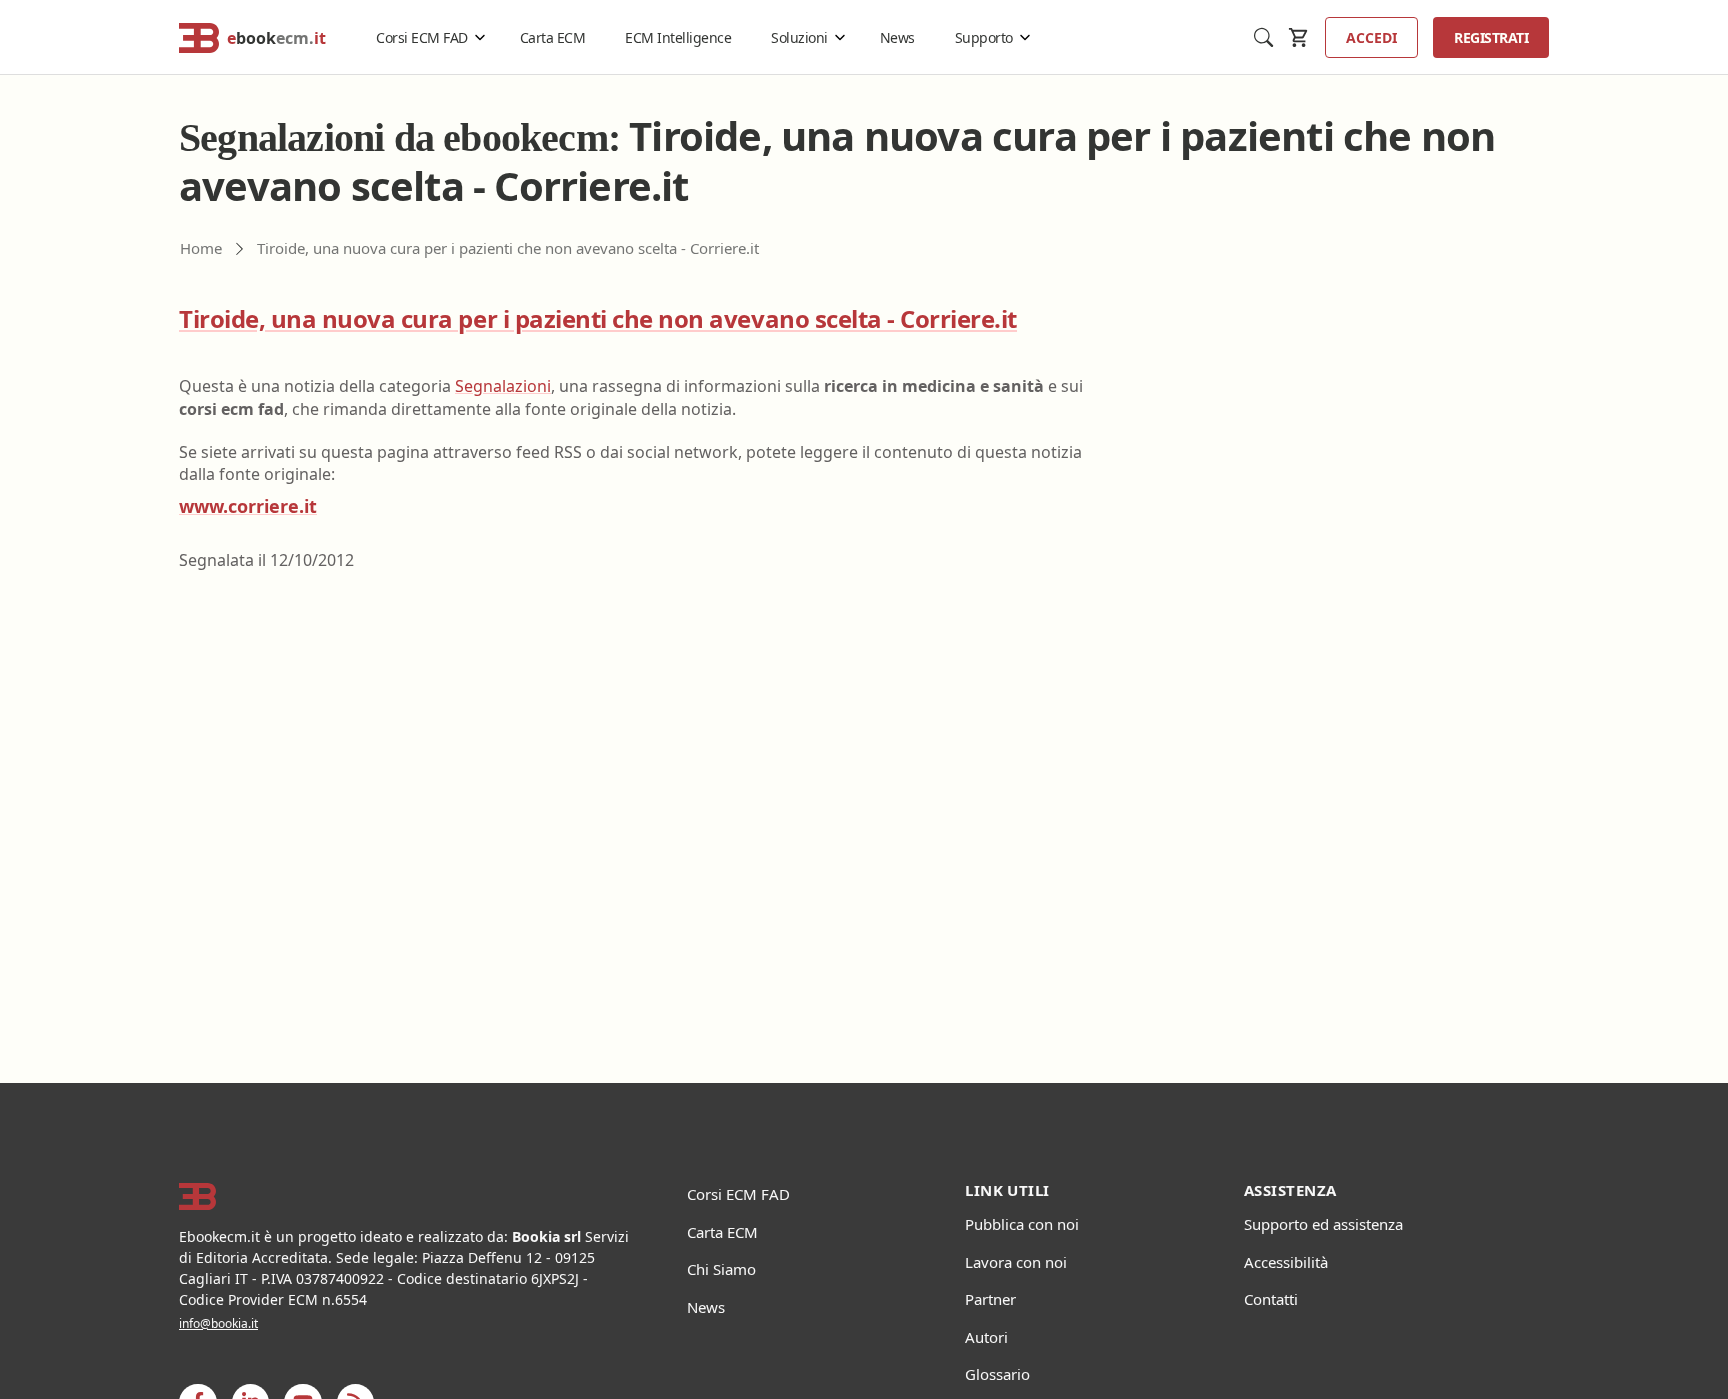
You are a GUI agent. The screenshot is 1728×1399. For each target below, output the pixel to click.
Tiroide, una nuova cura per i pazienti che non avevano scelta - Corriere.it (598, 318)
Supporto (984, 37)
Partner (990, 1299)
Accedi (1371, 37)
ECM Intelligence (678, 37)
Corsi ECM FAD (422, 37)
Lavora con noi (1016, 1262)
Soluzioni (799, 37)
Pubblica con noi (1022, 1224)
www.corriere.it (248, 506)
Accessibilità (1286, 1262)
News (897, 37)
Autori (986, 1337)
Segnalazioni (503, 386)
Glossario (997, 1374)
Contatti (1271, 1299)
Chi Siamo (721, 1269)
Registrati (1491, 37)
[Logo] (408, 1197)
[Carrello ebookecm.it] (1299, 37)
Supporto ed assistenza (1323, 1224)
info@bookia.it (218, 1323)
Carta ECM (553, 37)
